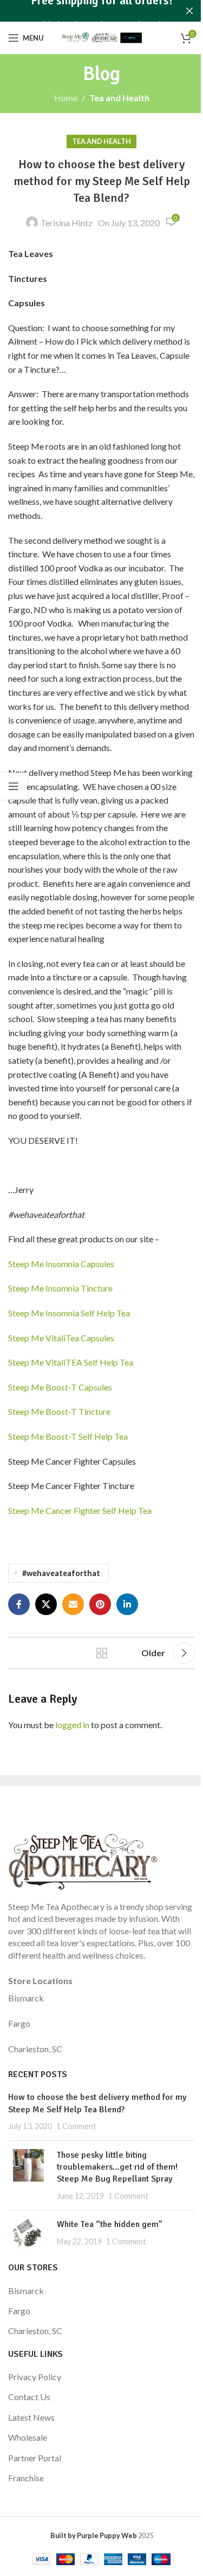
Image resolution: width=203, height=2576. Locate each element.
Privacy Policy (35, 2377)
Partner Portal (35, 2458)
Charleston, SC (35, 2049)
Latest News (31, 2417)
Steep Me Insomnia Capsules (61, 1264)
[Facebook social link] (19, 1604)
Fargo (19, 2023)
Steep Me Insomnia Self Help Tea (69, 1313)
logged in (72, 1725)
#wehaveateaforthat (61, 1573)
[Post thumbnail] (28, 2176)
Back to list (102, 1653)
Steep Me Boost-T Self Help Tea (68, 1436)
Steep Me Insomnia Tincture (60, 1288)
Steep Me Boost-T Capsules (60, 1387)
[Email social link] (73, 1604)
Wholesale (28, 2437)
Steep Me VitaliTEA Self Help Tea (71, 1362)
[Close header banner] (189, 11)
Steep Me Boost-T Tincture (59, 1411)
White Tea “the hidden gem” (110, 2224)
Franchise (26, 2478)
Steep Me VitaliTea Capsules (61, 1338)
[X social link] (46, 1604)
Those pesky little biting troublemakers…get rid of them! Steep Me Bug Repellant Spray (117, 2167)
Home (66, 98)
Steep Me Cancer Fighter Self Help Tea (80, 1510)
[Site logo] (102, 37)
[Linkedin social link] (127, 1604)
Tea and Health (119, 98)
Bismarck (26, 1998)
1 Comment (76, 2126)
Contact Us (29, 2397)
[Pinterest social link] (100, 1604)
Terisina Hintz (67, 223)
